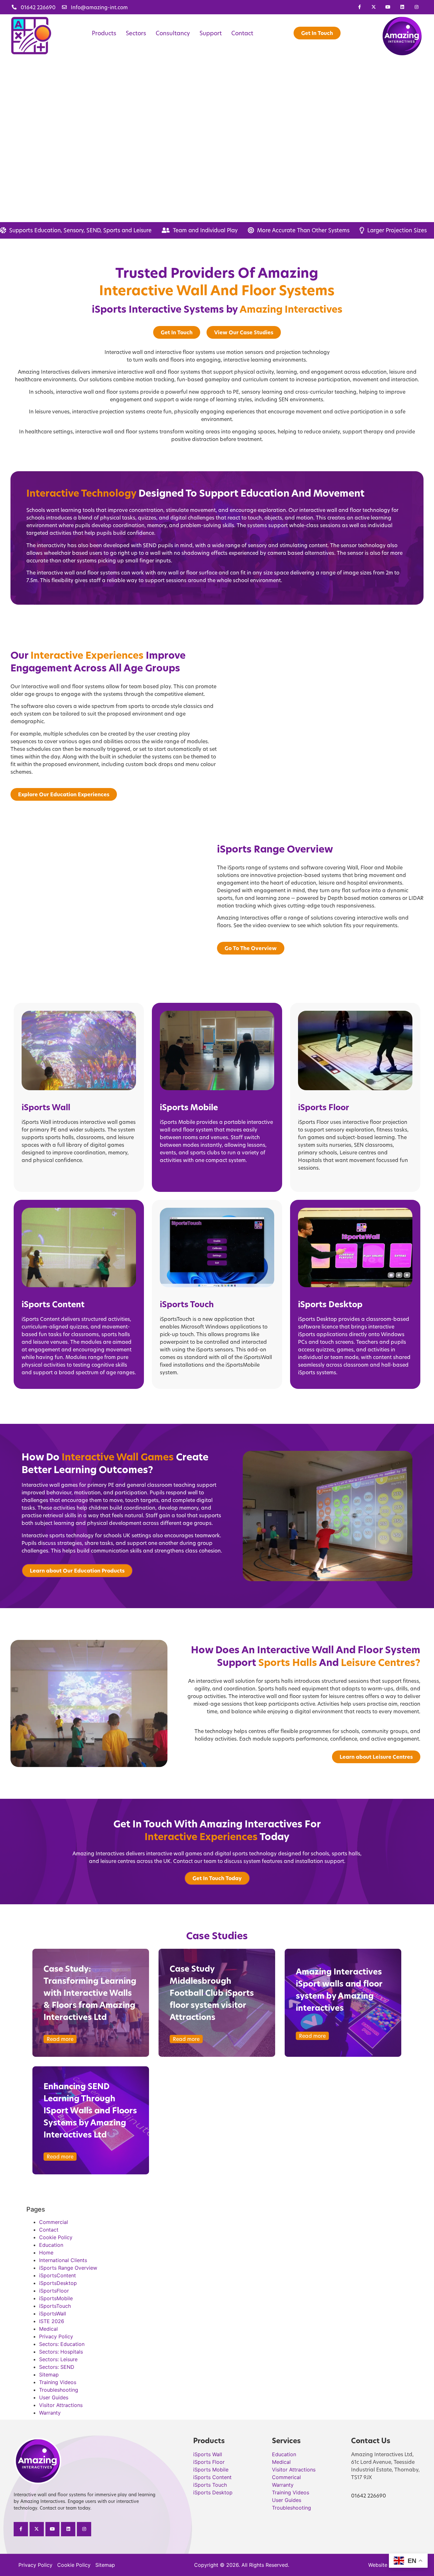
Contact (242, 33)
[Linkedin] (402, 7)
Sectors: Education (62, 2344)
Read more (60, 2039)
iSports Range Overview (68, 2268)
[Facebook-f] (359, 7)
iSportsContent (58, 2275)
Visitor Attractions (61, 2405)
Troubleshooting (59, 2390)
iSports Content (53, 1304)
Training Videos (58, 2382)
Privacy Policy (56, 2336)
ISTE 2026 (52, 2321)
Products (104, 33)
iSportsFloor (54, 2291)
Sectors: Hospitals (61, 2352)
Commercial (54, 2222)
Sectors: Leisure (58, 2359)
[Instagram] (416, 7)
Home (46, 2253)
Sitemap (49, 2375)
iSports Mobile (189, 1107)
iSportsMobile (56, 2298)
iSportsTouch (55, 2306)
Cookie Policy (56, 2237)
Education (51, 2245)
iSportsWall (53, 2314)
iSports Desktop (330, 1304)
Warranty (50, 2413)
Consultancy (173, 33)
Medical (48, 2329)
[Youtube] (388, 7)
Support (211, 33)
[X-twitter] (374, 7)
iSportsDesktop (58, 2283)
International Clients (63, 2260)
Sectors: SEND (57, 2367)
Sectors (136, 33)
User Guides (54, 2397)
